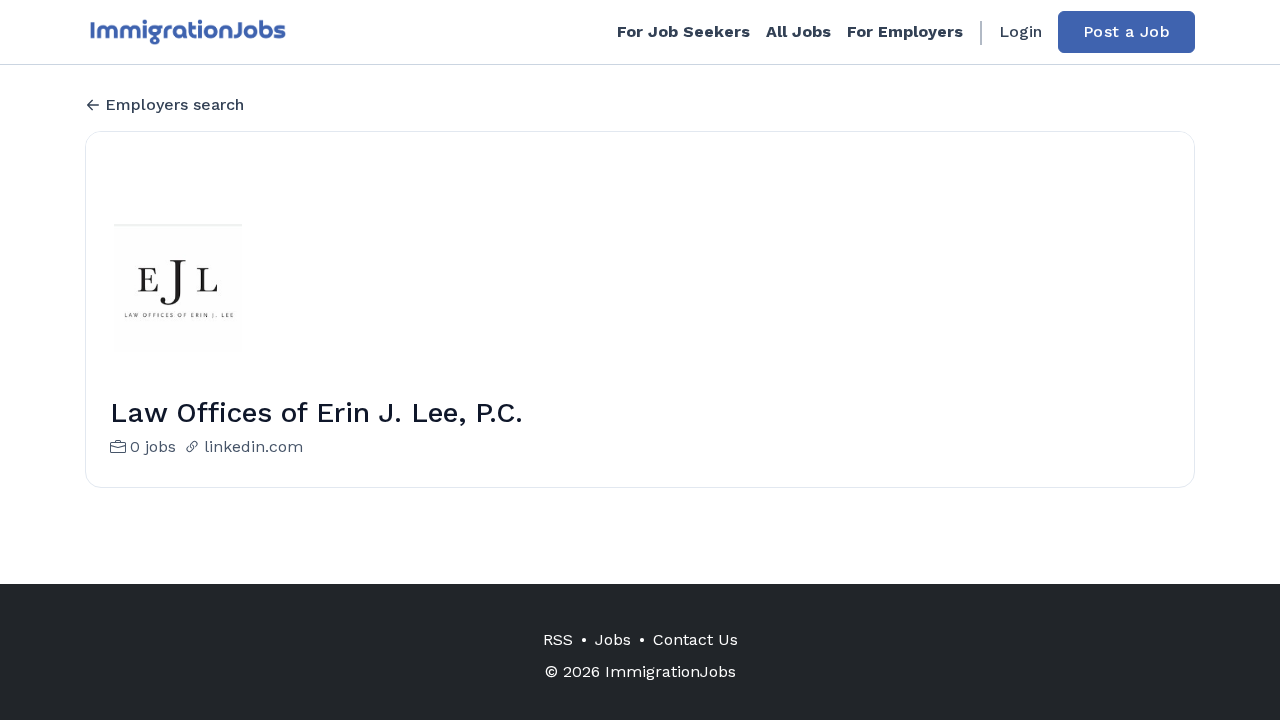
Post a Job (1126, 31)
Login (1020, 31)
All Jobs (798, 31)
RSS (558, 639)
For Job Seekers (683, 31)
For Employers (905, 31)
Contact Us (695, 639)
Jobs (613, 639)
